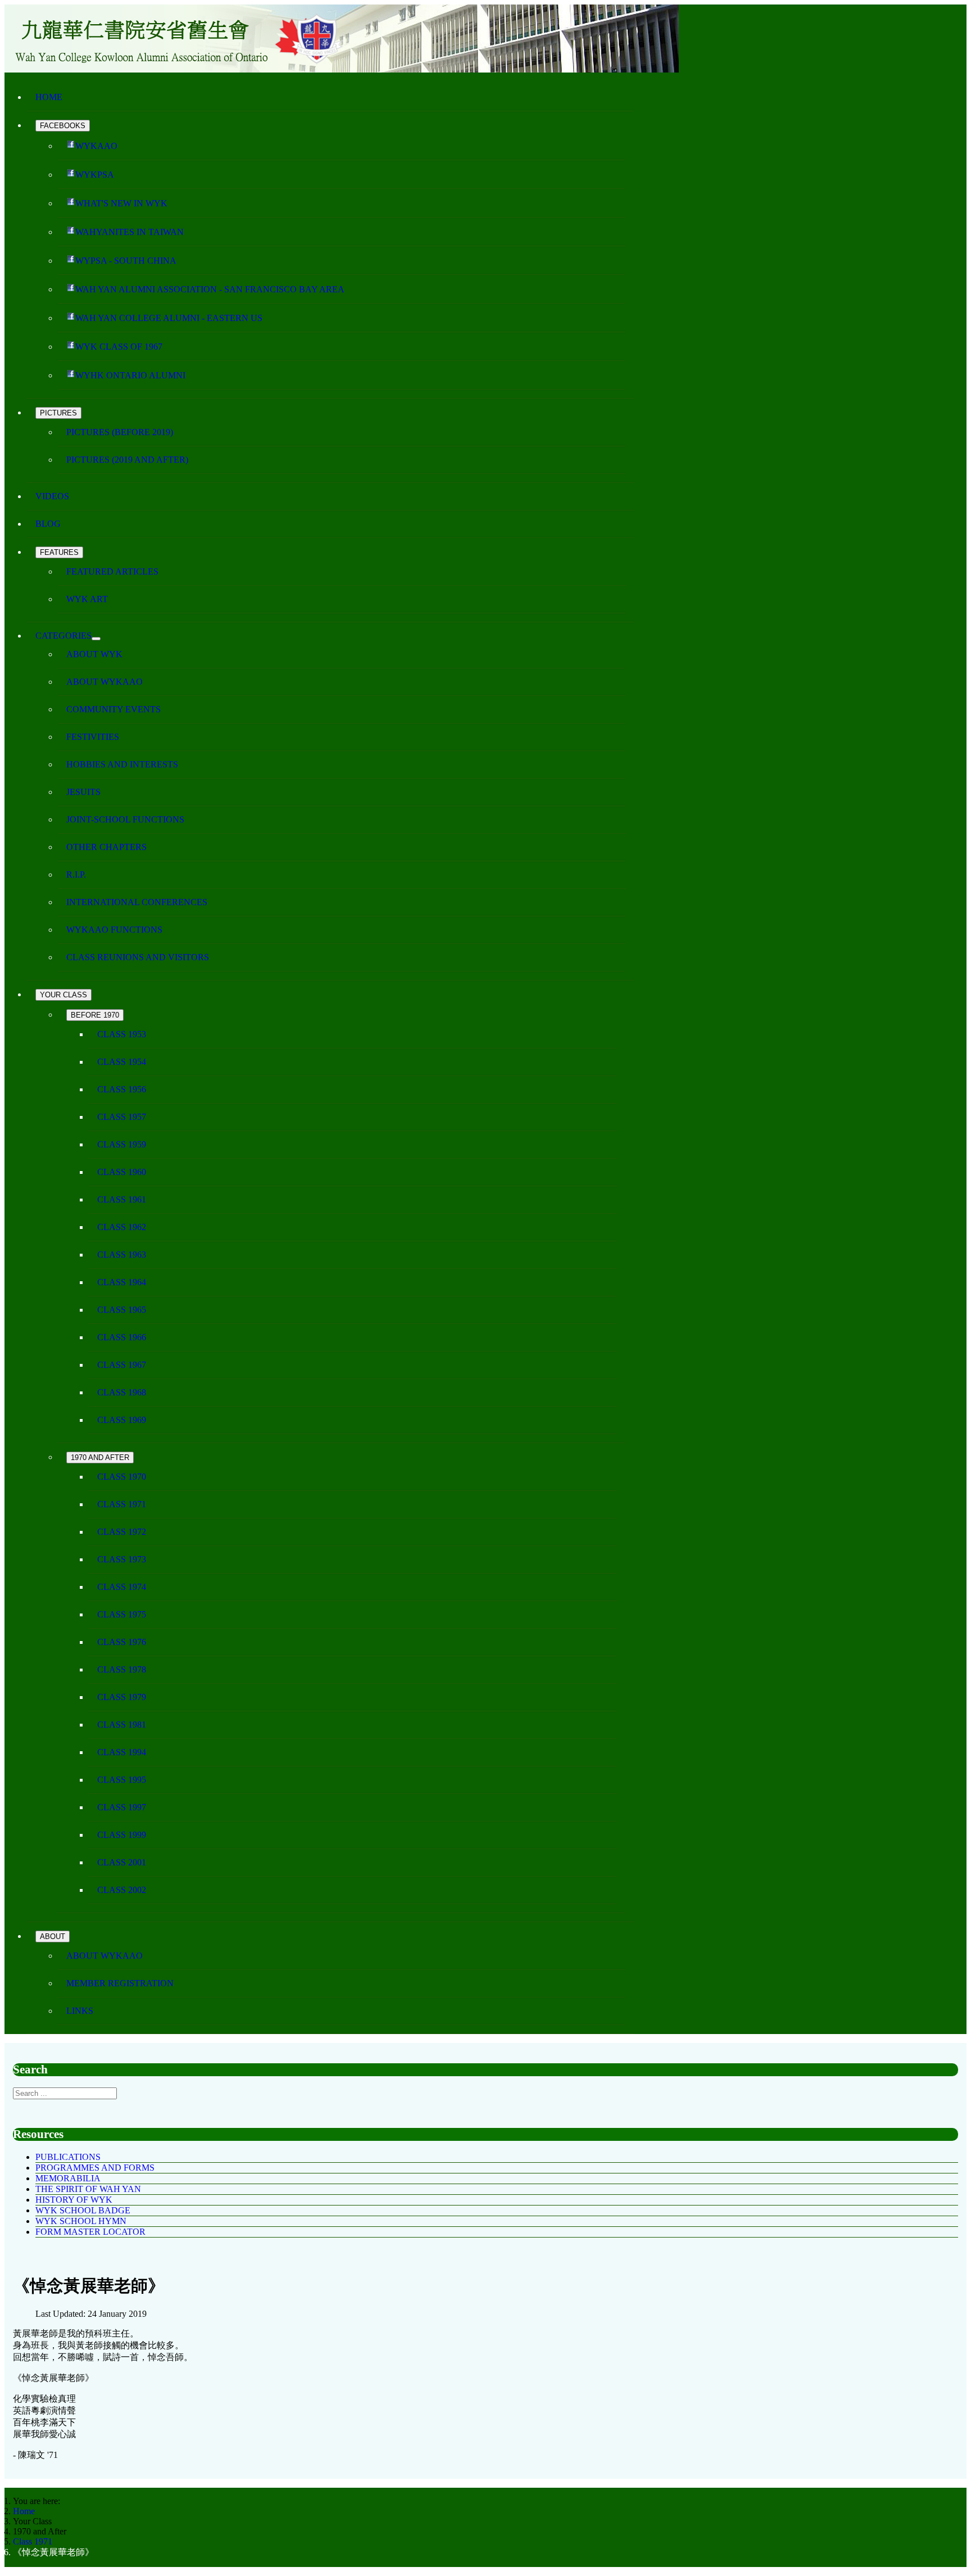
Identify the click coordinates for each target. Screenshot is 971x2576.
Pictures (58, 413)
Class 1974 (122, 1587)
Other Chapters (106, 847)
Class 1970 (122, 1477)
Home (49, 97)
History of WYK (74, 2200)
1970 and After (100, 1458)
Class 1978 (122, 1669)
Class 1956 (122, 1089)
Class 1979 (122, 1697)
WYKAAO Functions (114, 930)
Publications (68, 2157)
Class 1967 (122, 1365)
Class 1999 (122, 1835)
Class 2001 (122, 1862)
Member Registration (120, 1983)
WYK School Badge (83, 2210)
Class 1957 (122, 1117)
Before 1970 (95, 1015)
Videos (52, 496)
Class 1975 (122, 1614)
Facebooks (63, 126)
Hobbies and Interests (122, 764)
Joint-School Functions (125, 819)
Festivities (93, 737)
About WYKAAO (105, 682)
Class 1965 (122, 1310)
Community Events (114, 709)
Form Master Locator (90, 2232)
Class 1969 (122, 1420)
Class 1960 (122, 1172)
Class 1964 (122, 1282)
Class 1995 (122, 1780)
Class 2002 (122, 1890)
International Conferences (137, 902)
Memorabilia (68, 2178)
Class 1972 (122, 1532)
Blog (48, 524)
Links (80, 2011)
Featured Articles (112, 571)
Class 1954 (122, 1062)
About (53, 1936)
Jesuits (83, 792)
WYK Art (87, 599)
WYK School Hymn (81, 2221)
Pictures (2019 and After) (127, 460)
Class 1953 (122, 1034)
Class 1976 (122, 1642)
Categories (63, 636)
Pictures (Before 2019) (120, 432)
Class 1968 (122, 1392)
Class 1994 (122, 1752)
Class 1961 (122, 1199)
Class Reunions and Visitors (138, 957)
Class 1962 (122, 1227)
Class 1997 (122, 1807)
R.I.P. (76, 875)
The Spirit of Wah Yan (88, 2189)
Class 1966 (122, 1337)
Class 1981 (122, 1725)
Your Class (63, 995)
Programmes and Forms (95, 2168)
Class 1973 (122, 1559)
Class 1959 (122, 1144)
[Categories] (96, 639)
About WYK (94, 654)
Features (59, 552)
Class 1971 (122, 1504)
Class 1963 (122, 1255)
